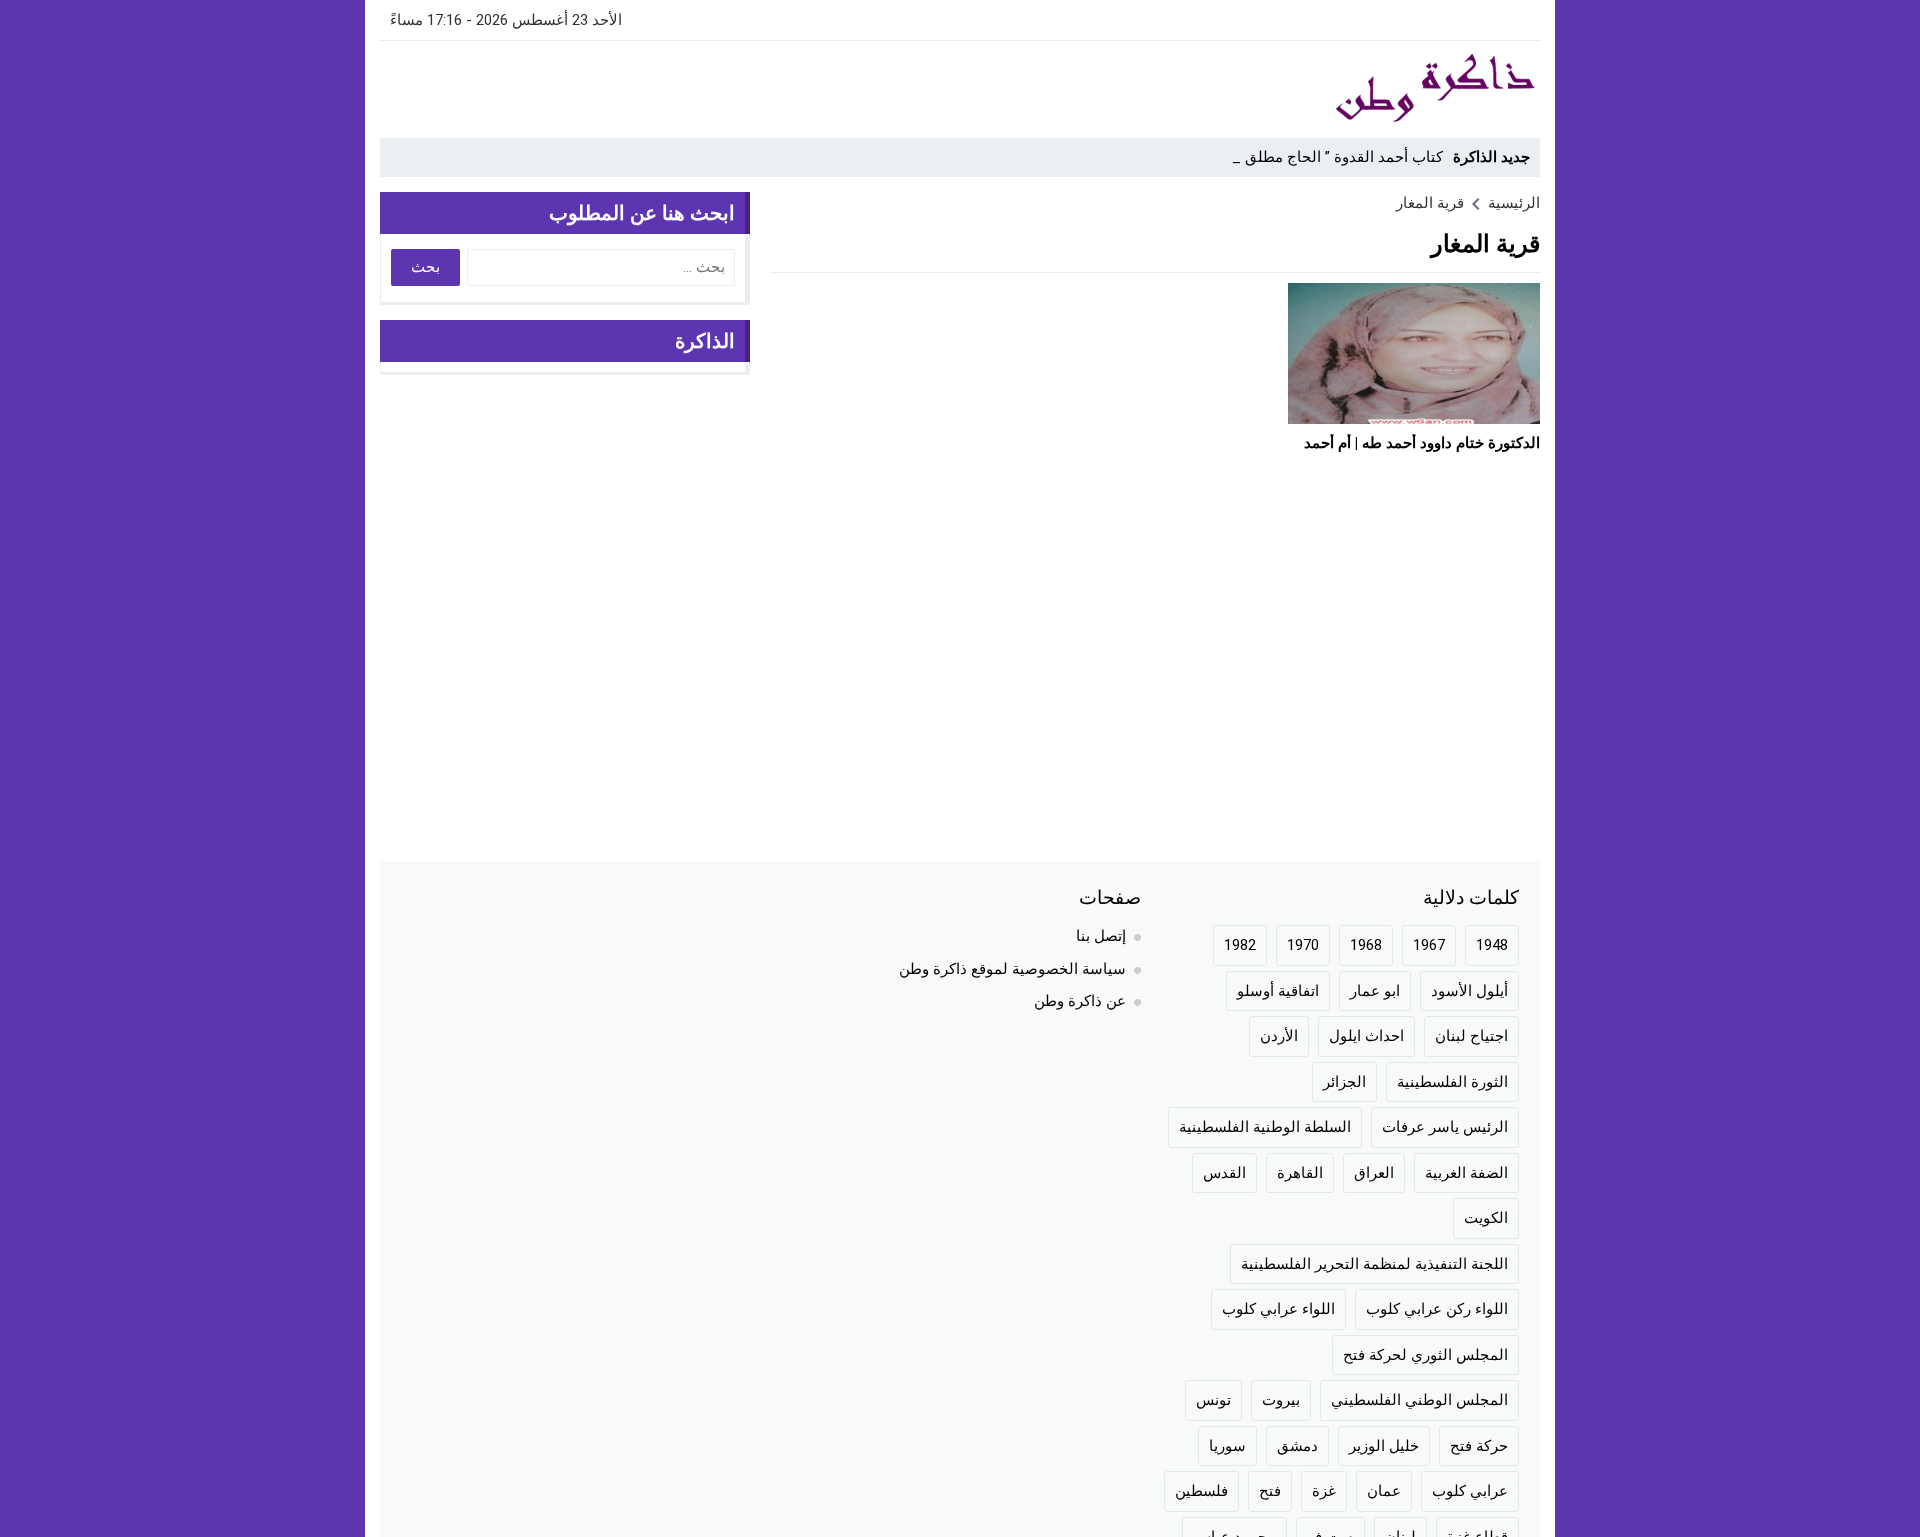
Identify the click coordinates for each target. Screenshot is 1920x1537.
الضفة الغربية (1466, 1173)
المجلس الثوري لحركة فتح (1425, 1355)
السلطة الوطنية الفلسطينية (1265, 1127)
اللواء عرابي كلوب (1278, 1309)
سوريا (1227, 1446)
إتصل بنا (1101, 936)
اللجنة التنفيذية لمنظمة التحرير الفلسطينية (1374, 1264)
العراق (1374, 1173)
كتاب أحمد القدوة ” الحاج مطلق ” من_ (1323, 157)
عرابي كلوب (1470, 1491)
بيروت (1281, 1400)
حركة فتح (1479, 1446)
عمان (1384, 1491)
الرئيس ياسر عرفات (1445, 1127)
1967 (1429, 945)
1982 (1240, 945)
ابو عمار (1375, 991)
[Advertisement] (744, 86)
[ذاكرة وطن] (1324, 89)
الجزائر (1344, 1082)
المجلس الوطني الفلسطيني (1419, 1400)
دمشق (1297, 1446)
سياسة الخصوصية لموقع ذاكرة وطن (1012, 969)
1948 (1492, 945)
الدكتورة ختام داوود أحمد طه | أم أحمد (1422, 443)
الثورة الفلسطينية (1452, 1082)
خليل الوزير (1384, 1446)
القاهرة (1300, 1173)
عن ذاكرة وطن (1080, 1001)
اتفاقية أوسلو (1278, 991)
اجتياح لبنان (1471, 1036)
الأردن (1279, 1036)
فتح (1270, 1491)
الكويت (1486, 1218)
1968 (1366, 945)
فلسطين (1201, 1491)
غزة (1324, 1491)
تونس (1213, 1400)
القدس (1224, 1173)
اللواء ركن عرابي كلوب (1437, 1309)
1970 (1303, 945)
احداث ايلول (1366, 1036)
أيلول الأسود (1469, 991)
